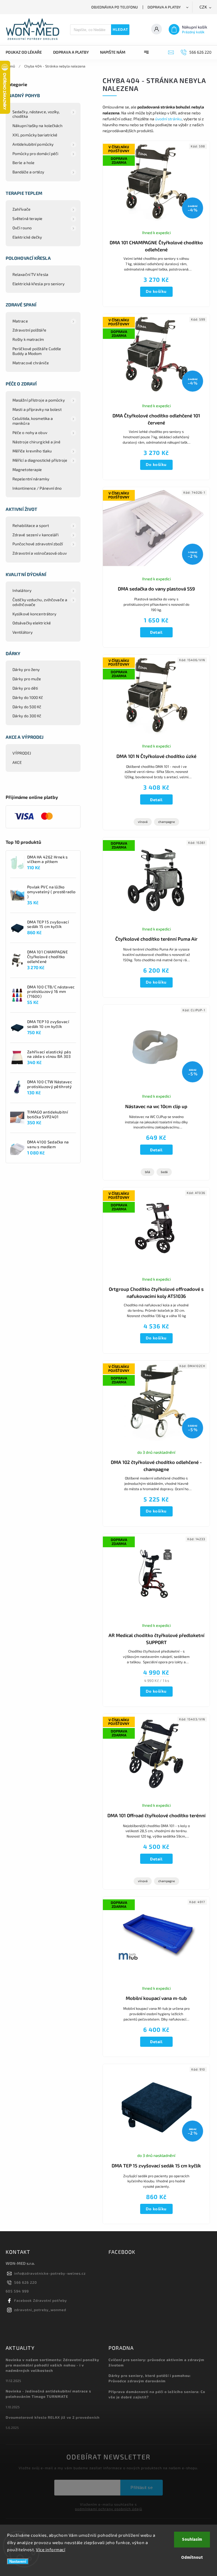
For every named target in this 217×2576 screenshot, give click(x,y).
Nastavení (18, 2561)
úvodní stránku (168, 119)
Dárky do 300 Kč (27, 716)
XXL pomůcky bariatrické (35, 135)
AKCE (17, 762)
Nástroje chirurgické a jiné (36, 442)
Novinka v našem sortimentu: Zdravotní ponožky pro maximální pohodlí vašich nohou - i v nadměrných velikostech (52, 2365)
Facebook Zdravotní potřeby (41, 2300)
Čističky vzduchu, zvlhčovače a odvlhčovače (40, 602)
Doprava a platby (164, 7)
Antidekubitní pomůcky (33, 144)
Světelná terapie (28, 218)
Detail (156, 632)
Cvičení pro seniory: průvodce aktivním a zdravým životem (156, 2362)
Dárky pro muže (27, 679)
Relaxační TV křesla (30, 274)
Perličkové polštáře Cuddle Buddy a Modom (37, 351)
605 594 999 (17, 2291)
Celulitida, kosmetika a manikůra (33, 421)
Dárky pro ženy (26, 669)
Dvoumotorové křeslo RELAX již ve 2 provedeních (53, 2417)
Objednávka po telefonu (115, 7)
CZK (203, 7)
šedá (164, 1172)
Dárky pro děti (25, 688)
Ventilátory (22, 632)
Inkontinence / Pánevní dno (37, 488)
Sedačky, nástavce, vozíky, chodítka (36, 114)
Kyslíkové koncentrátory (34, 614)
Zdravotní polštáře (29, 330)
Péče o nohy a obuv (30, 432)
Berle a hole (23, 163)
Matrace (20, 321)
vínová (143, 822)
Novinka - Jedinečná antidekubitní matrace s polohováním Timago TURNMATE (48, 2394)
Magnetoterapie (27, 469)
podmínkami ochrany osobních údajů (108, 2509)
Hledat (120, 30)
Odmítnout (192, 2558)
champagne (167, 822)
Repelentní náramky (31, 479)
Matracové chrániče (31, 363)
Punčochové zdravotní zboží (38, 544)
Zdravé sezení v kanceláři (36, 535)
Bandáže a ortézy (28, 172)
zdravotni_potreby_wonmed (40, 2310)
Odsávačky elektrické (32, 623)
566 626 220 (26, 2282)
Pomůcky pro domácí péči (35, 153)
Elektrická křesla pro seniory (38, 284)
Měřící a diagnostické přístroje (40, 460)
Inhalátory (22, 590)
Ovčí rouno (22, 228)
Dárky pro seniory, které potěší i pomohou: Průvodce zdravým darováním (150, 2378)
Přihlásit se (142, 2487)
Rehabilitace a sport (31, 525)
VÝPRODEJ (22, 753)
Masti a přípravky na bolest (37, 409)
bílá (147, 1172)
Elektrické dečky (27, 237)
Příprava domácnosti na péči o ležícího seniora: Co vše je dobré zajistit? (157, 2394)
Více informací (51, 2549)
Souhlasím (192, 2539)
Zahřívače (21, 209)
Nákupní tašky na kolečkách (38, 126)
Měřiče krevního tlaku (32, 451)
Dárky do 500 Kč (27, 707)
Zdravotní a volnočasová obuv (40, 553)
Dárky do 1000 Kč (28, 697)
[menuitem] (27, 52)
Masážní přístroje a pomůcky (39, 400)
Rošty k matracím (28, 339)
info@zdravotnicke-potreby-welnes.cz (50, 2273)
